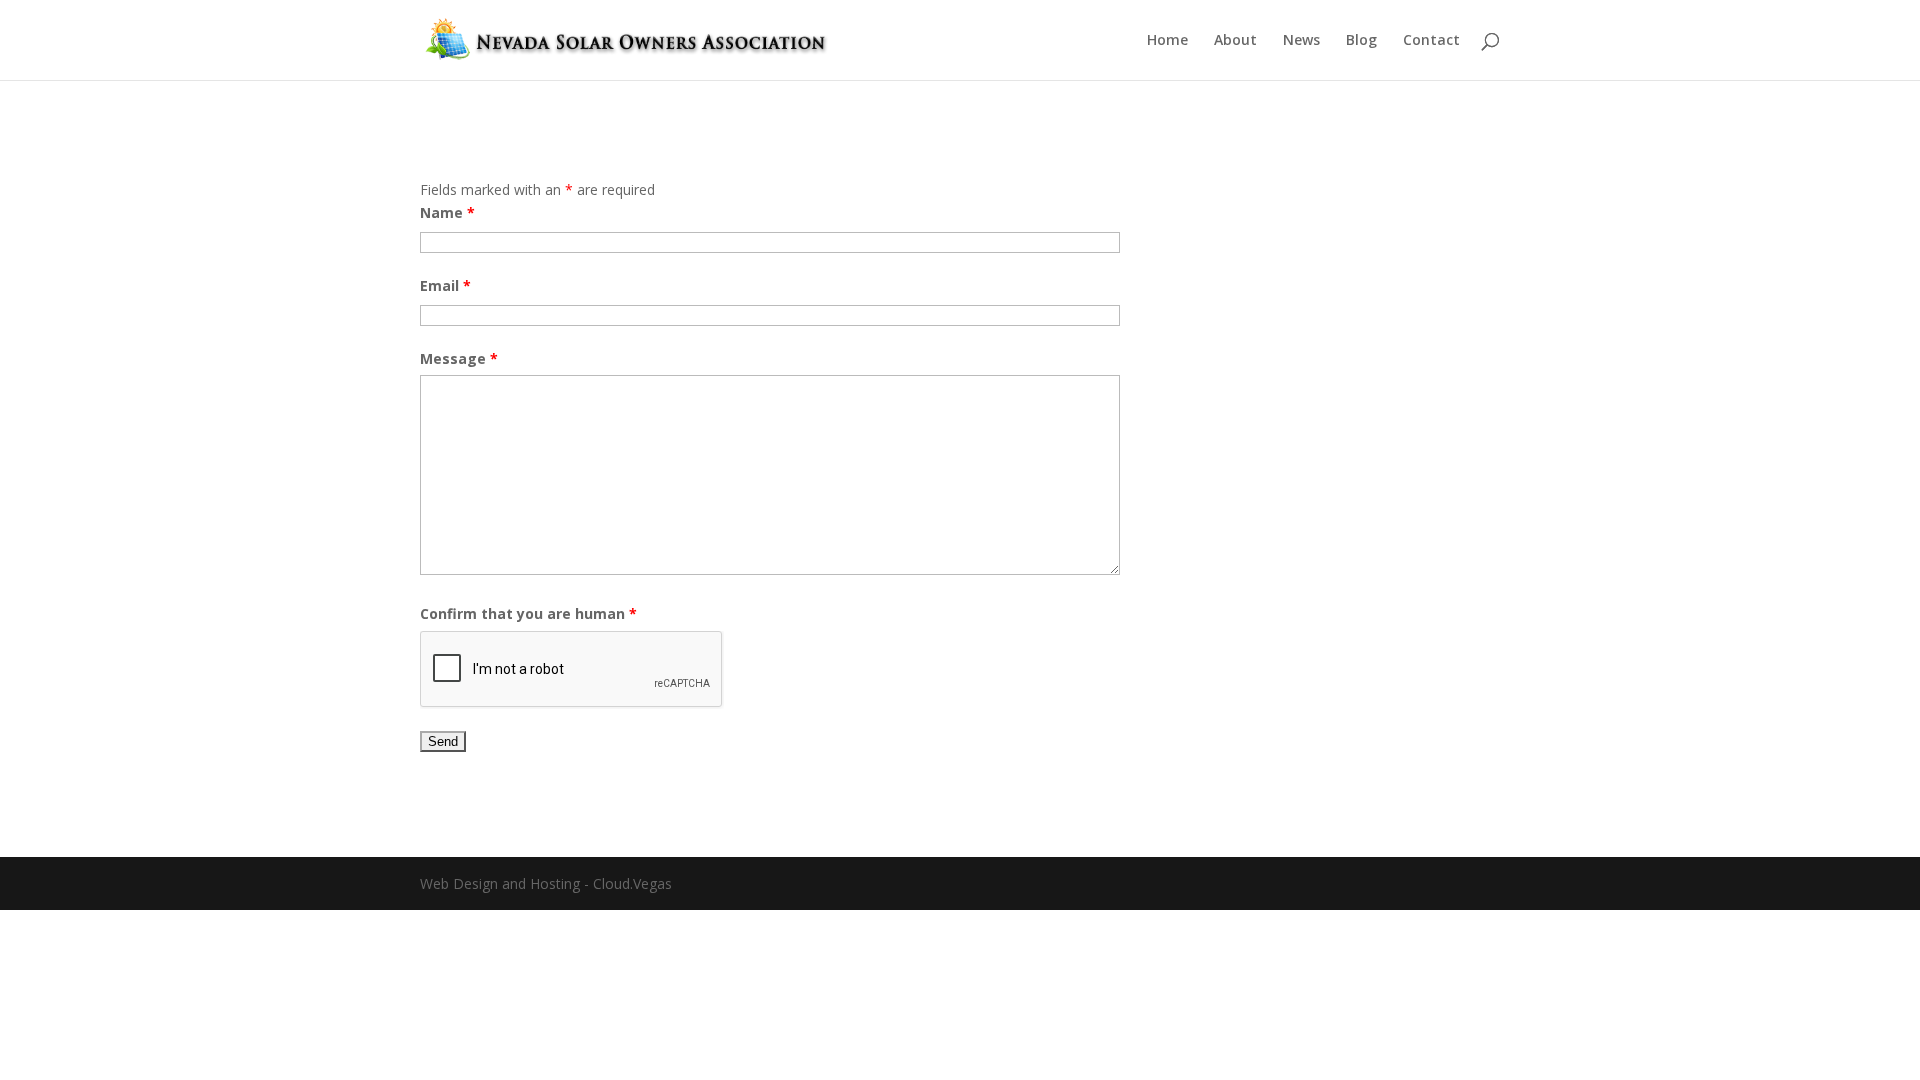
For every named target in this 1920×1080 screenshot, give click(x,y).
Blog (1361, 41)
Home (1167, 41)
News (1301, 41)
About (1235, 41)
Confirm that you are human (528, 613)
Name (447, 212)
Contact (1431, 41)
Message (459, 358)
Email (445, 285)
